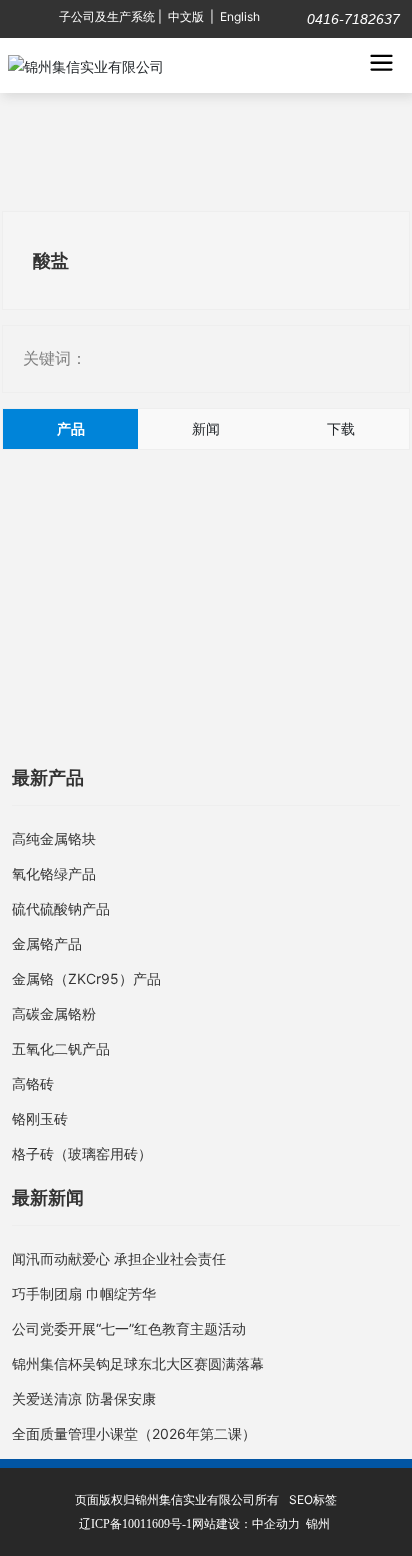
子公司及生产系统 (107, 16)
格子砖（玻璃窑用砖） (82, 1153)
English (240, 16)
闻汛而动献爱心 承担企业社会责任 (119, 1258)
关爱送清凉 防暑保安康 (84, 1398)
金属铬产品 (47, 943)
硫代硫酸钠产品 (61, 908)
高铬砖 (33, 1083)
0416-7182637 (351, 19)
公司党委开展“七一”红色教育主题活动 (129, 1328)
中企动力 (276, 1523)
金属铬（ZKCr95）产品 (86, 978)
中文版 (186, 16)
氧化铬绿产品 (54, 873)
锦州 (318, 1523)
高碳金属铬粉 (54, 1013)
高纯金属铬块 (54, 838)
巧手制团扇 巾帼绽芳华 (84, 1293)
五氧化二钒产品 (61, 1048)
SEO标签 (313, 1499)
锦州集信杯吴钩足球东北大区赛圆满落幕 (138, 1363)
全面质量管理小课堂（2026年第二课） (134, 1433)
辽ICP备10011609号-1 (135, 1524)
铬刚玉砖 (40, 1118)
